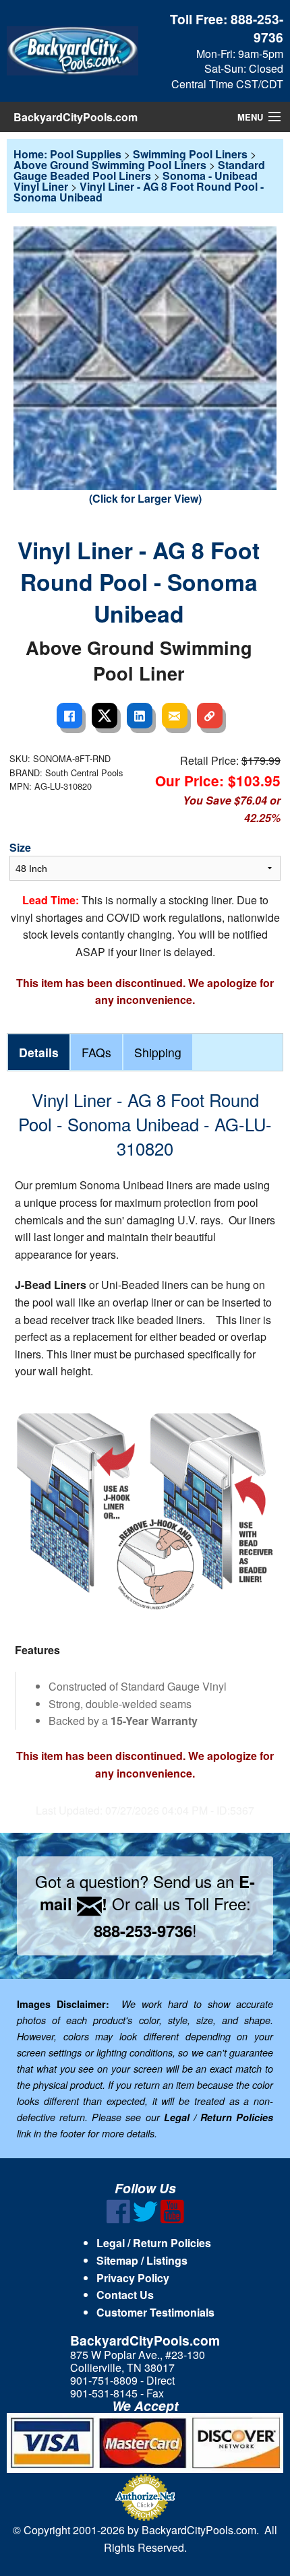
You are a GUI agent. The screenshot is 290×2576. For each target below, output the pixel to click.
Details (39, 1052)
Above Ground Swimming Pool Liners (110, 165)
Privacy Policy (133, 2278)
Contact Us (125, 2295)
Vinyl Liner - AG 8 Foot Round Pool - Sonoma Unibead (139, 192)
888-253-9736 (257, 28)
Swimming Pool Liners (190, 154)
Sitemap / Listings (142, 2260)
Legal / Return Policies (154, 2243)
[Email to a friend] (175, 716)
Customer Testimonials (155, 2312)
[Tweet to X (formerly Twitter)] (105, 716)
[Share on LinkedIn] (140, 716)
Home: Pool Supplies (67, 154)
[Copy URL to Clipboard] (210, 716)
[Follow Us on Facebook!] (118, 2219)
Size (20, 847)
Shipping (158, 1052)
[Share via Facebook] (69, 716)
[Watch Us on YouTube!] (172, 2219)
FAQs (96, 1052)
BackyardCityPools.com (76, 117)
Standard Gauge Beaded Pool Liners (139, 170)
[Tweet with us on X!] (145, 2219)
